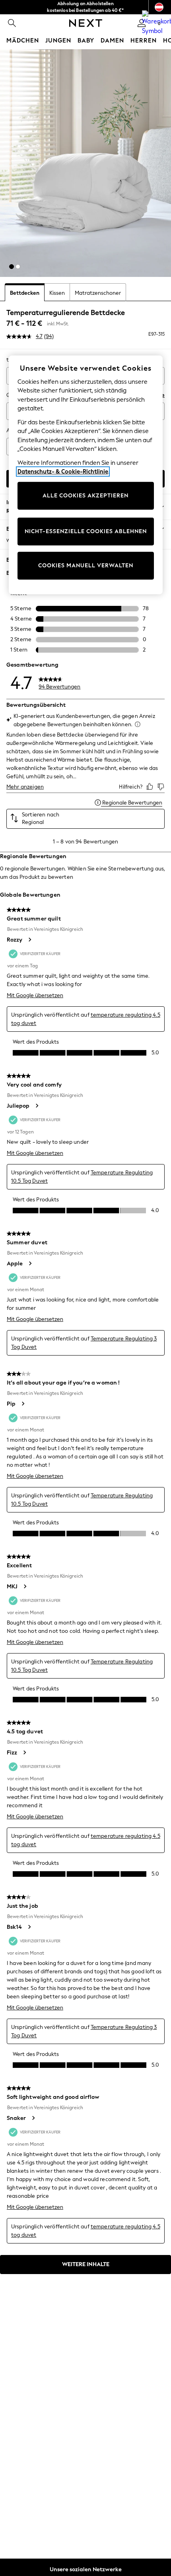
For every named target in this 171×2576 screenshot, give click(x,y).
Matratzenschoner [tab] (98, 293)
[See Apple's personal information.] (30, 1263)
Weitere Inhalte (86, 2264)
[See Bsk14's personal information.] (29, 1927)
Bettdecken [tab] (25, 293)
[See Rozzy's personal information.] (29, 940)
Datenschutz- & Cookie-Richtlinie (63, 472)
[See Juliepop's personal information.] (37, 1106)
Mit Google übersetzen (35, 995)
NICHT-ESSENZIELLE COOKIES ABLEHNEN (86, 531)
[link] (12, 23)
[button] (12, 267)
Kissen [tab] (57, 293)
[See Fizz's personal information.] (24, 1752)
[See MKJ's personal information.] (25, 1586)
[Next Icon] (86, 23)
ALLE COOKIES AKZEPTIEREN (85, 496)
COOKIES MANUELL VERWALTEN (86, 566)
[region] (86, 475)
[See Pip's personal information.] (23, 1404)
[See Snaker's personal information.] (33, 2118)
